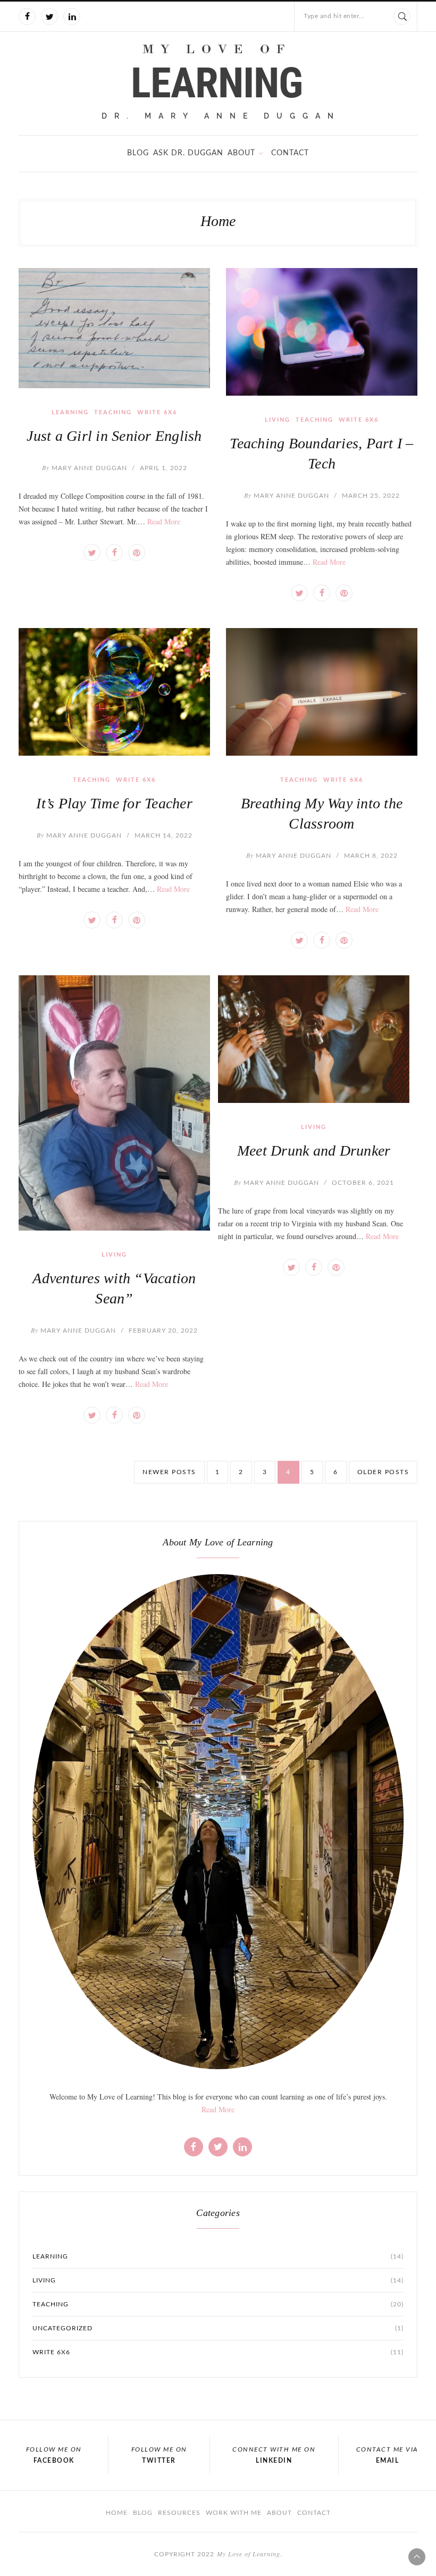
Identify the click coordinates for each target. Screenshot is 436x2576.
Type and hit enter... (334, 16)
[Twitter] (49, 16)
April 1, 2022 (163, 468)
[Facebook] (27, 16)
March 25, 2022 (371, 496)
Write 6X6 (157, 412)
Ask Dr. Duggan (188, 153)
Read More (164, 521)
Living (278, 420)
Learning (70, 412)
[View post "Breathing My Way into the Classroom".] (322, 692)
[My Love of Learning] (218, 82)
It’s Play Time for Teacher (114, 803)
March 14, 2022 (163, 835)
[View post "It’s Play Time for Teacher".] (114, 692)
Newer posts (169, 1472)
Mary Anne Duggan (85, 468)
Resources (179, 2513)
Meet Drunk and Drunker (314, 1151)
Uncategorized (218, 2328)
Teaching (113, 412)
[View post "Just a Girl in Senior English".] (114, 328)
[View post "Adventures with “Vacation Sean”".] (114, 1103)
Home (117, 2513)
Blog (138, 153)
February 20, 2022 (163, 1331)
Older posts (383, 1472)
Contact (290, 153)
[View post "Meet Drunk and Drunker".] (314, 1039)
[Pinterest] (137, 553)
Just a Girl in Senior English (114, 436)
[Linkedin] (72, 16)
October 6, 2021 (363, 1183)
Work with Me (234, 2513)
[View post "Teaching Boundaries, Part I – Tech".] (322, 332)
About (241, 153)
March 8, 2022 (371, 856)
